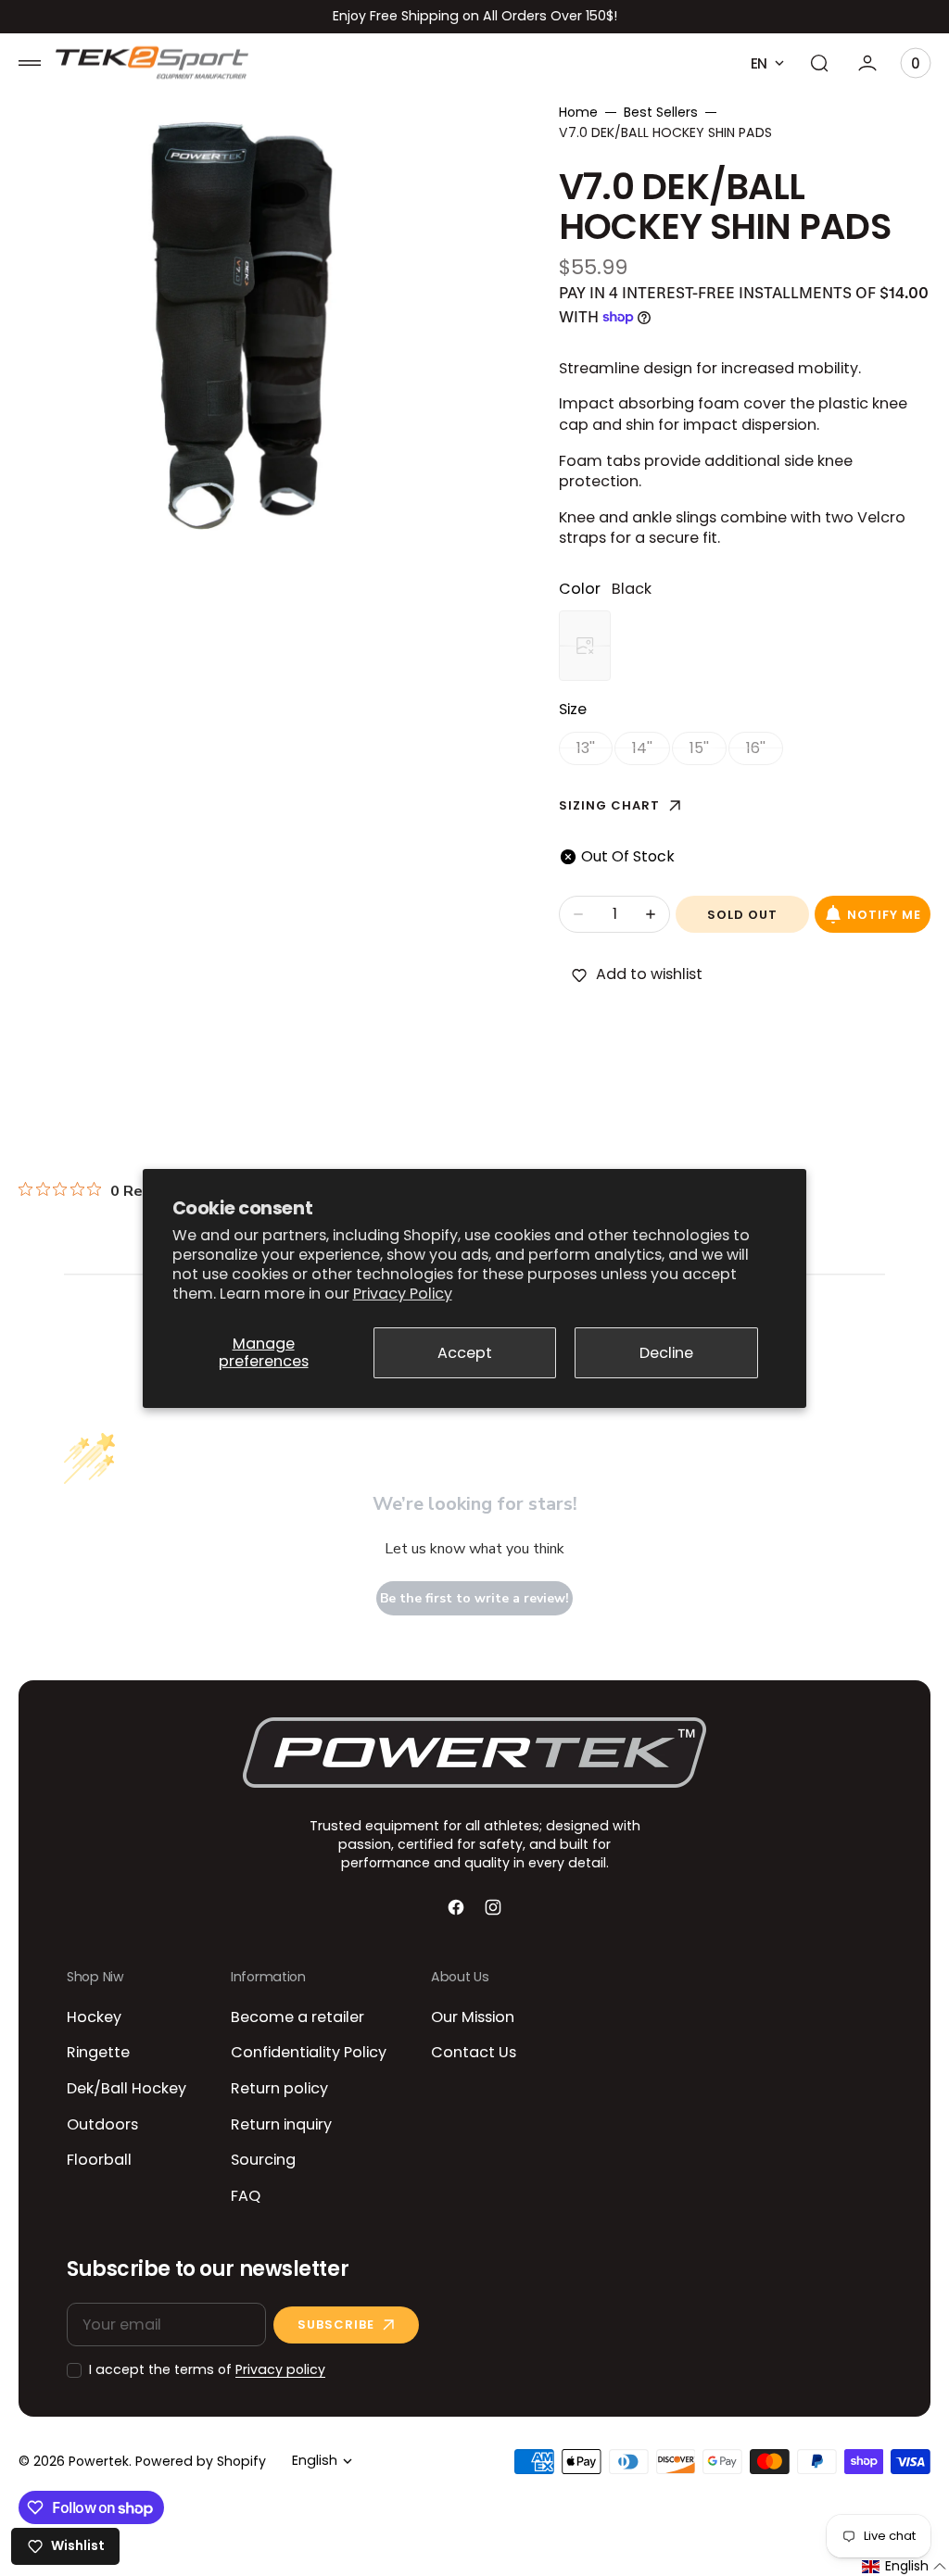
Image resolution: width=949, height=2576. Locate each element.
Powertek (99, 2462)
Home (578, 113)
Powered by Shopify (201, 2462)
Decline (666, 1353)
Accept (465, 1353)
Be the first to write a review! (474, 1598)
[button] (30, 63)
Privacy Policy (403, 1294)
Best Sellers (661, 113)
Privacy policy (280, 2370)
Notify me (884, 915)
